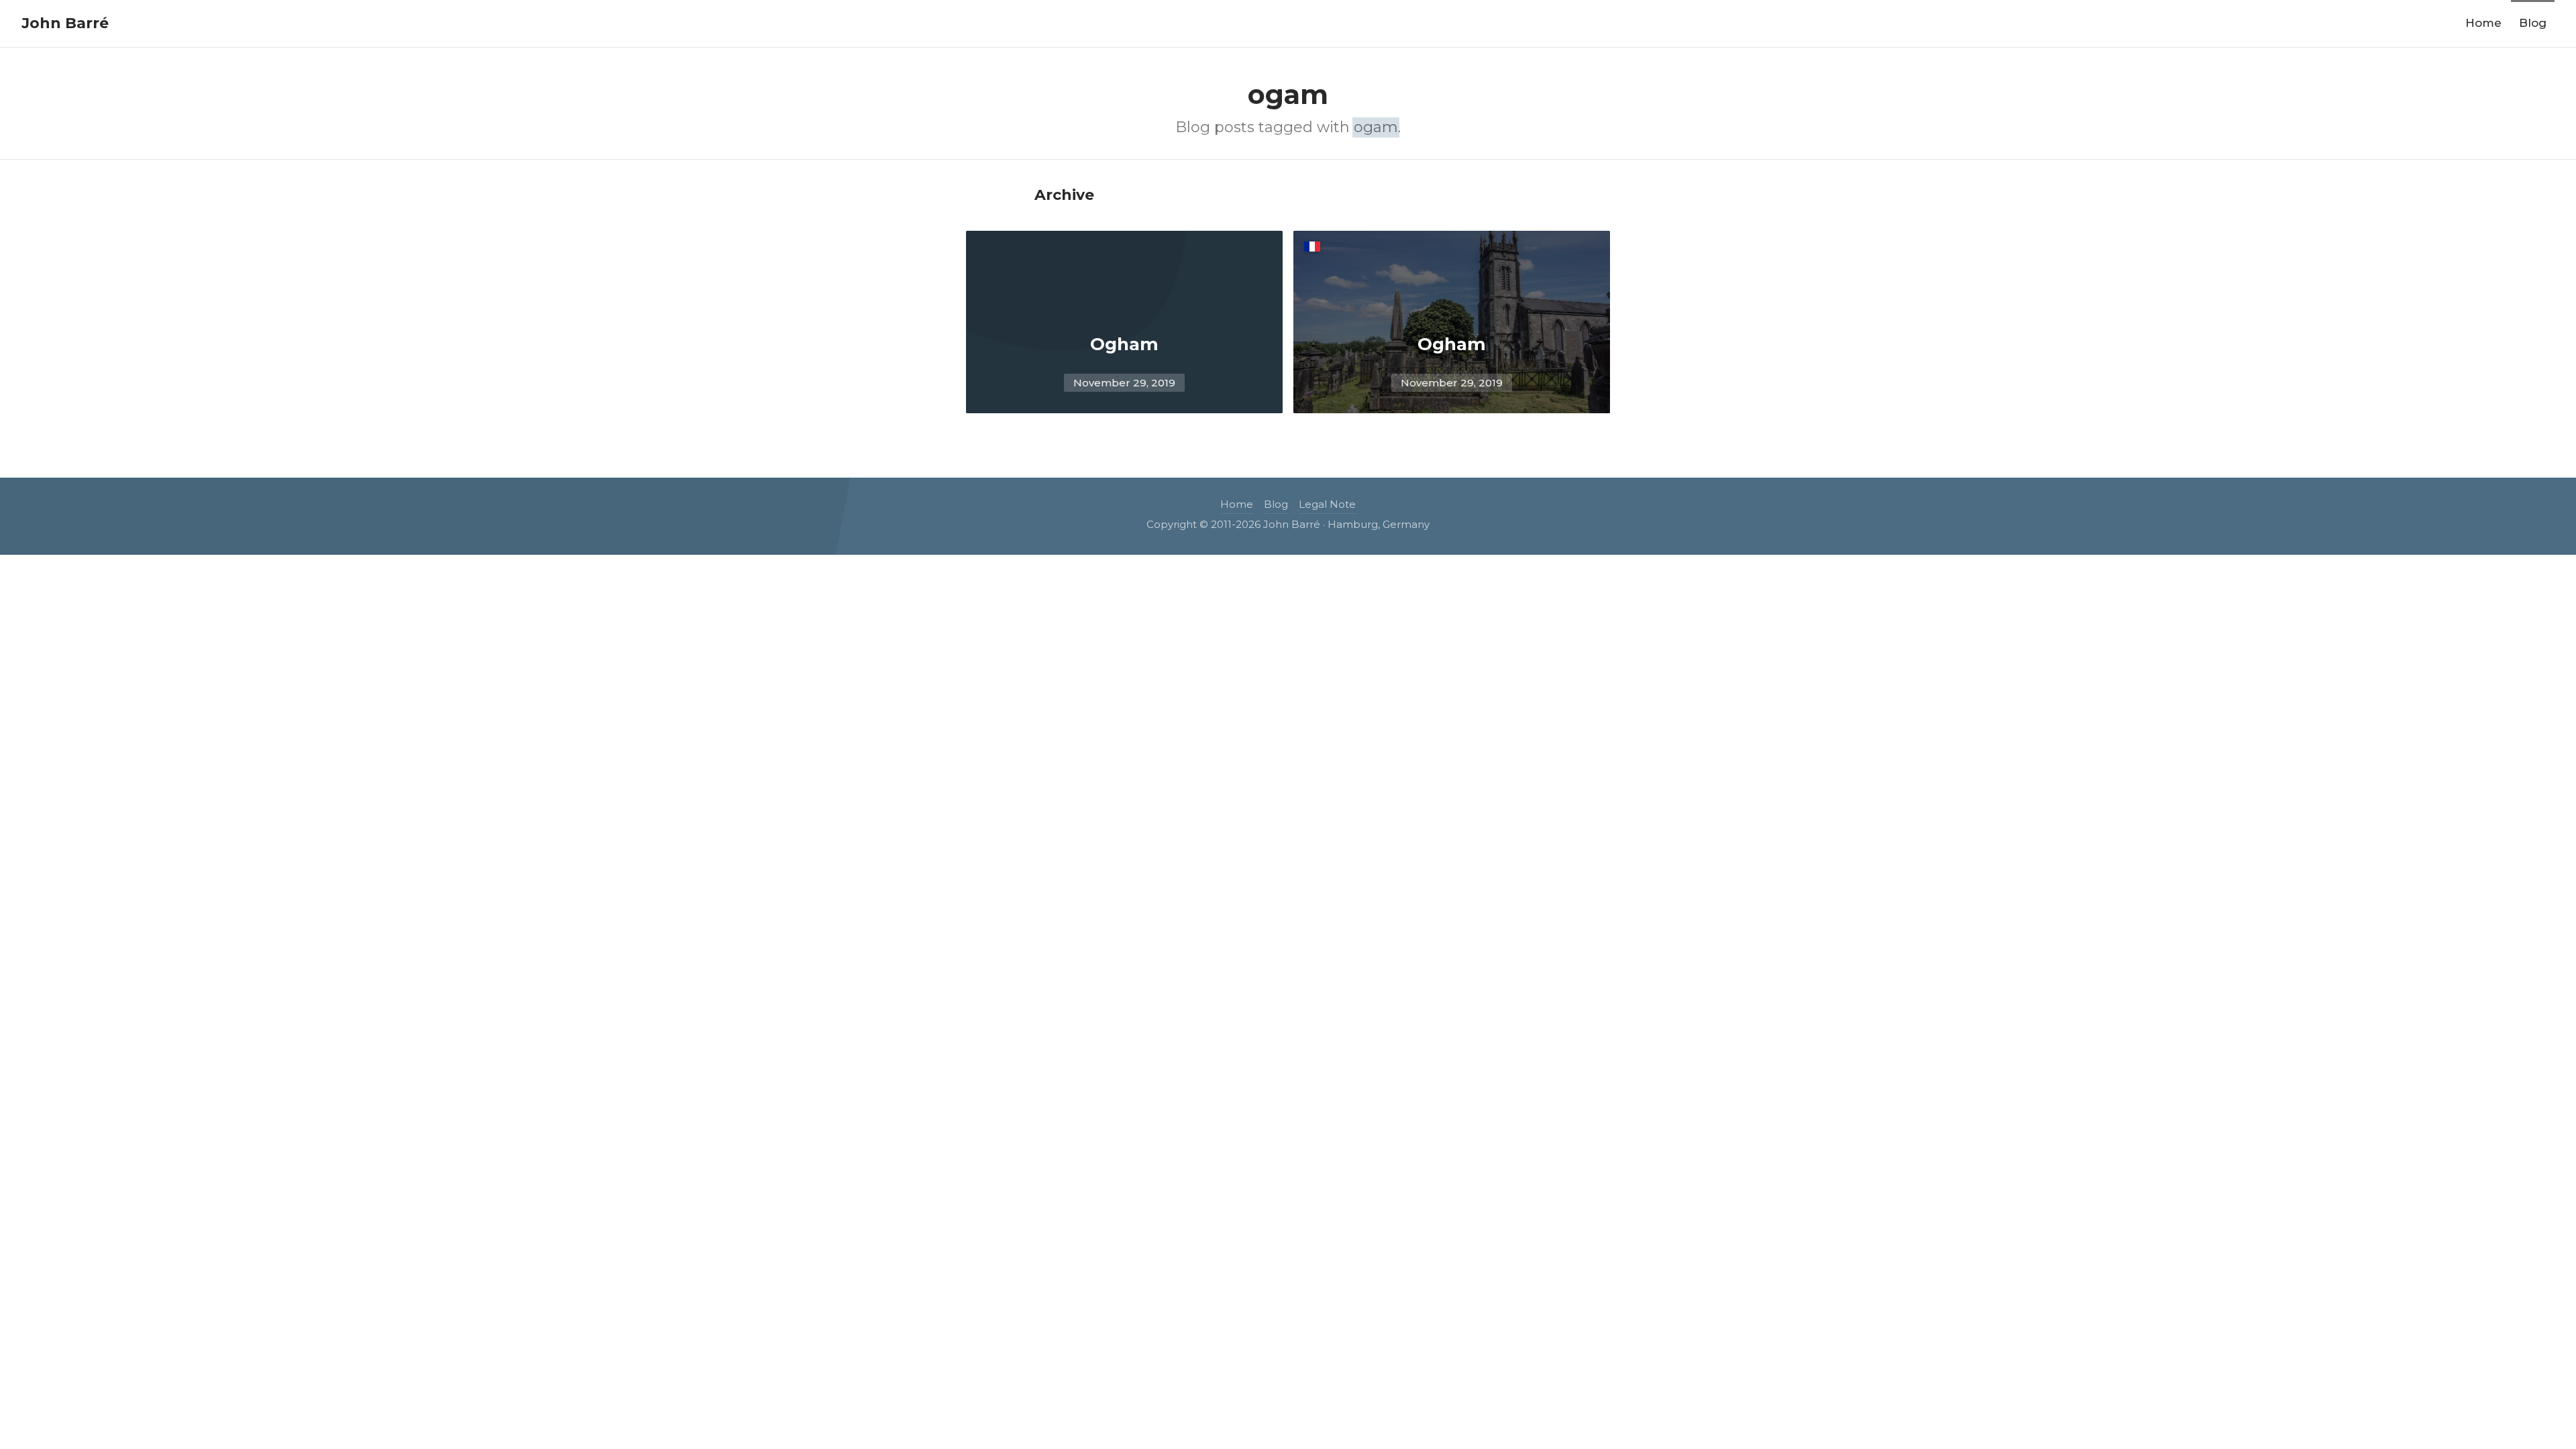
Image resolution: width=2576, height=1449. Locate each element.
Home (2483, 23)
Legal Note (1327, 504)
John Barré (65, 23)
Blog (2533, 23)
